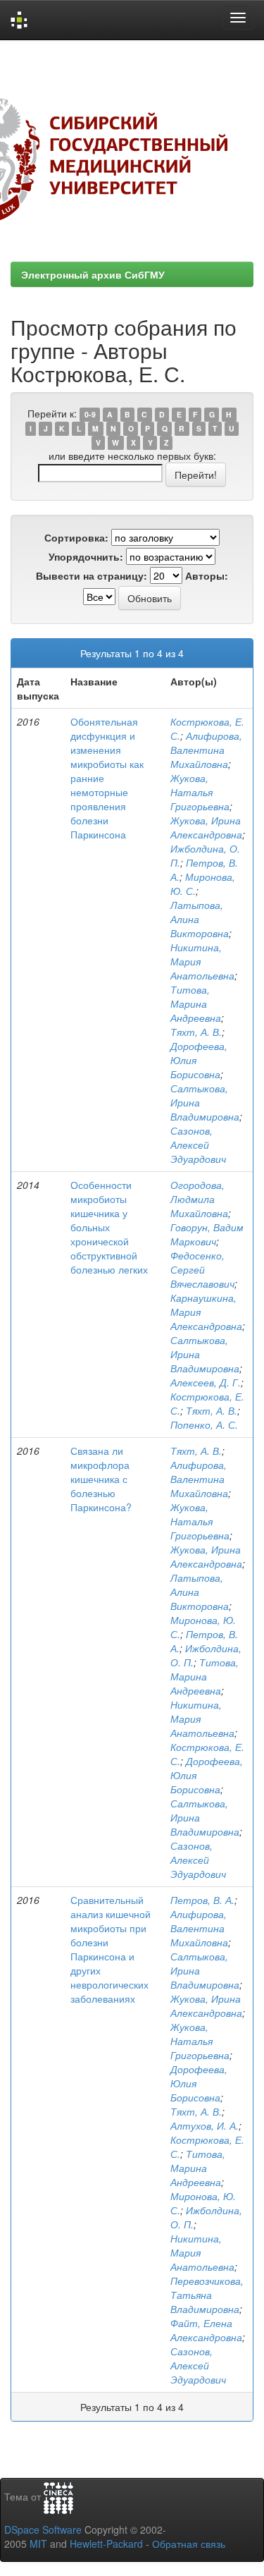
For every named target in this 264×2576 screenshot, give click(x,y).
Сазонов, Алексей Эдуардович (198, 1144)
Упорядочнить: (86, 556)
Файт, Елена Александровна (206, 2330)
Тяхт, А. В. (196, 1032)
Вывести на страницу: (92, 575)
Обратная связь (189, 2544)
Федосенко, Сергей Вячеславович (202, 1269)
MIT (38, 2544)
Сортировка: (76, 537)
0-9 (90, 414)
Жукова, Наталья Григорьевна (200, 792)
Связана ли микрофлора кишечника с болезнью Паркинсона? (101, 1479)
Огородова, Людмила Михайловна (199, 1199)
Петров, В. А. (202, 1900)
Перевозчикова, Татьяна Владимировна (207, 2295)
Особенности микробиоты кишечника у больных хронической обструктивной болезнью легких (109, 1227)
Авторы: (207, 575)
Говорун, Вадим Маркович (207, 1234)
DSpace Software (43, 2529)
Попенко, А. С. (204, 1424)
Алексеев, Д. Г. (206, 1382)
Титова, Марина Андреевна (196, 1003)
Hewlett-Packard (106, 2544)
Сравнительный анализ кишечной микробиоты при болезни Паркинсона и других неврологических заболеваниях (111, 1949)
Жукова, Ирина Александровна (206, 827)
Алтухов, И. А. (205, 2125)
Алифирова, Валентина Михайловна (206, 750)
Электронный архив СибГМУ (93, 274)
